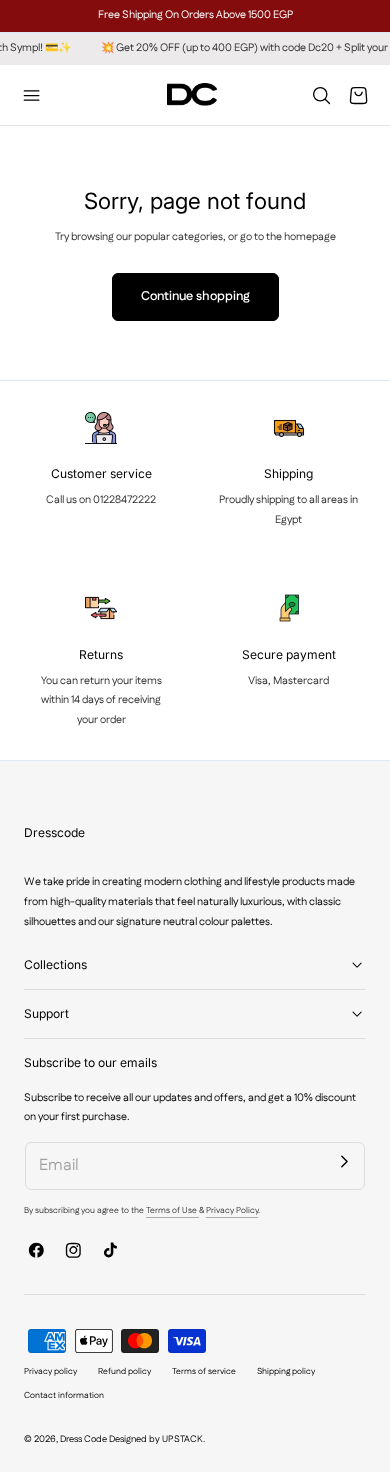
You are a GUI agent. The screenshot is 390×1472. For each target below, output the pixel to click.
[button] (32, 95)
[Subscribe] (345, 1162)
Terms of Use (172, 1210)
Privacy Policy (232, 1210)
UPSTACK (182, 1439)
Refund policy (124, 1371)
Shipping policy (286, 1371)
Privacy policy (50, 1371)
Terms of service (204, 1371)
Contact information (64, 1395)
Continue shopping (195, 296)
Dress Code (83, 1439)
